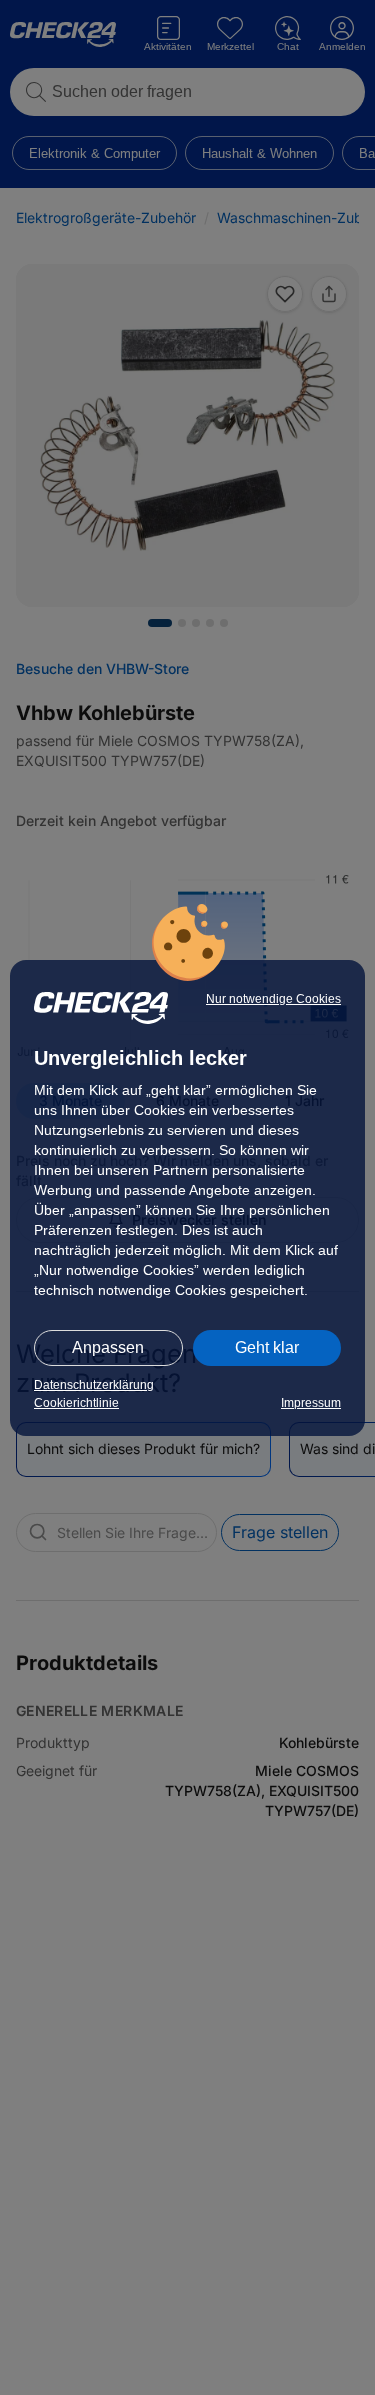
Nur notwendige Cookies (273, 999)
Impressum (311, 1403)
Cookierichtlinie (76, 1403)
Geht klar (267, 1347)
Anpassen (108, 1347)
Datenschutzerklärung (94, 1385)
